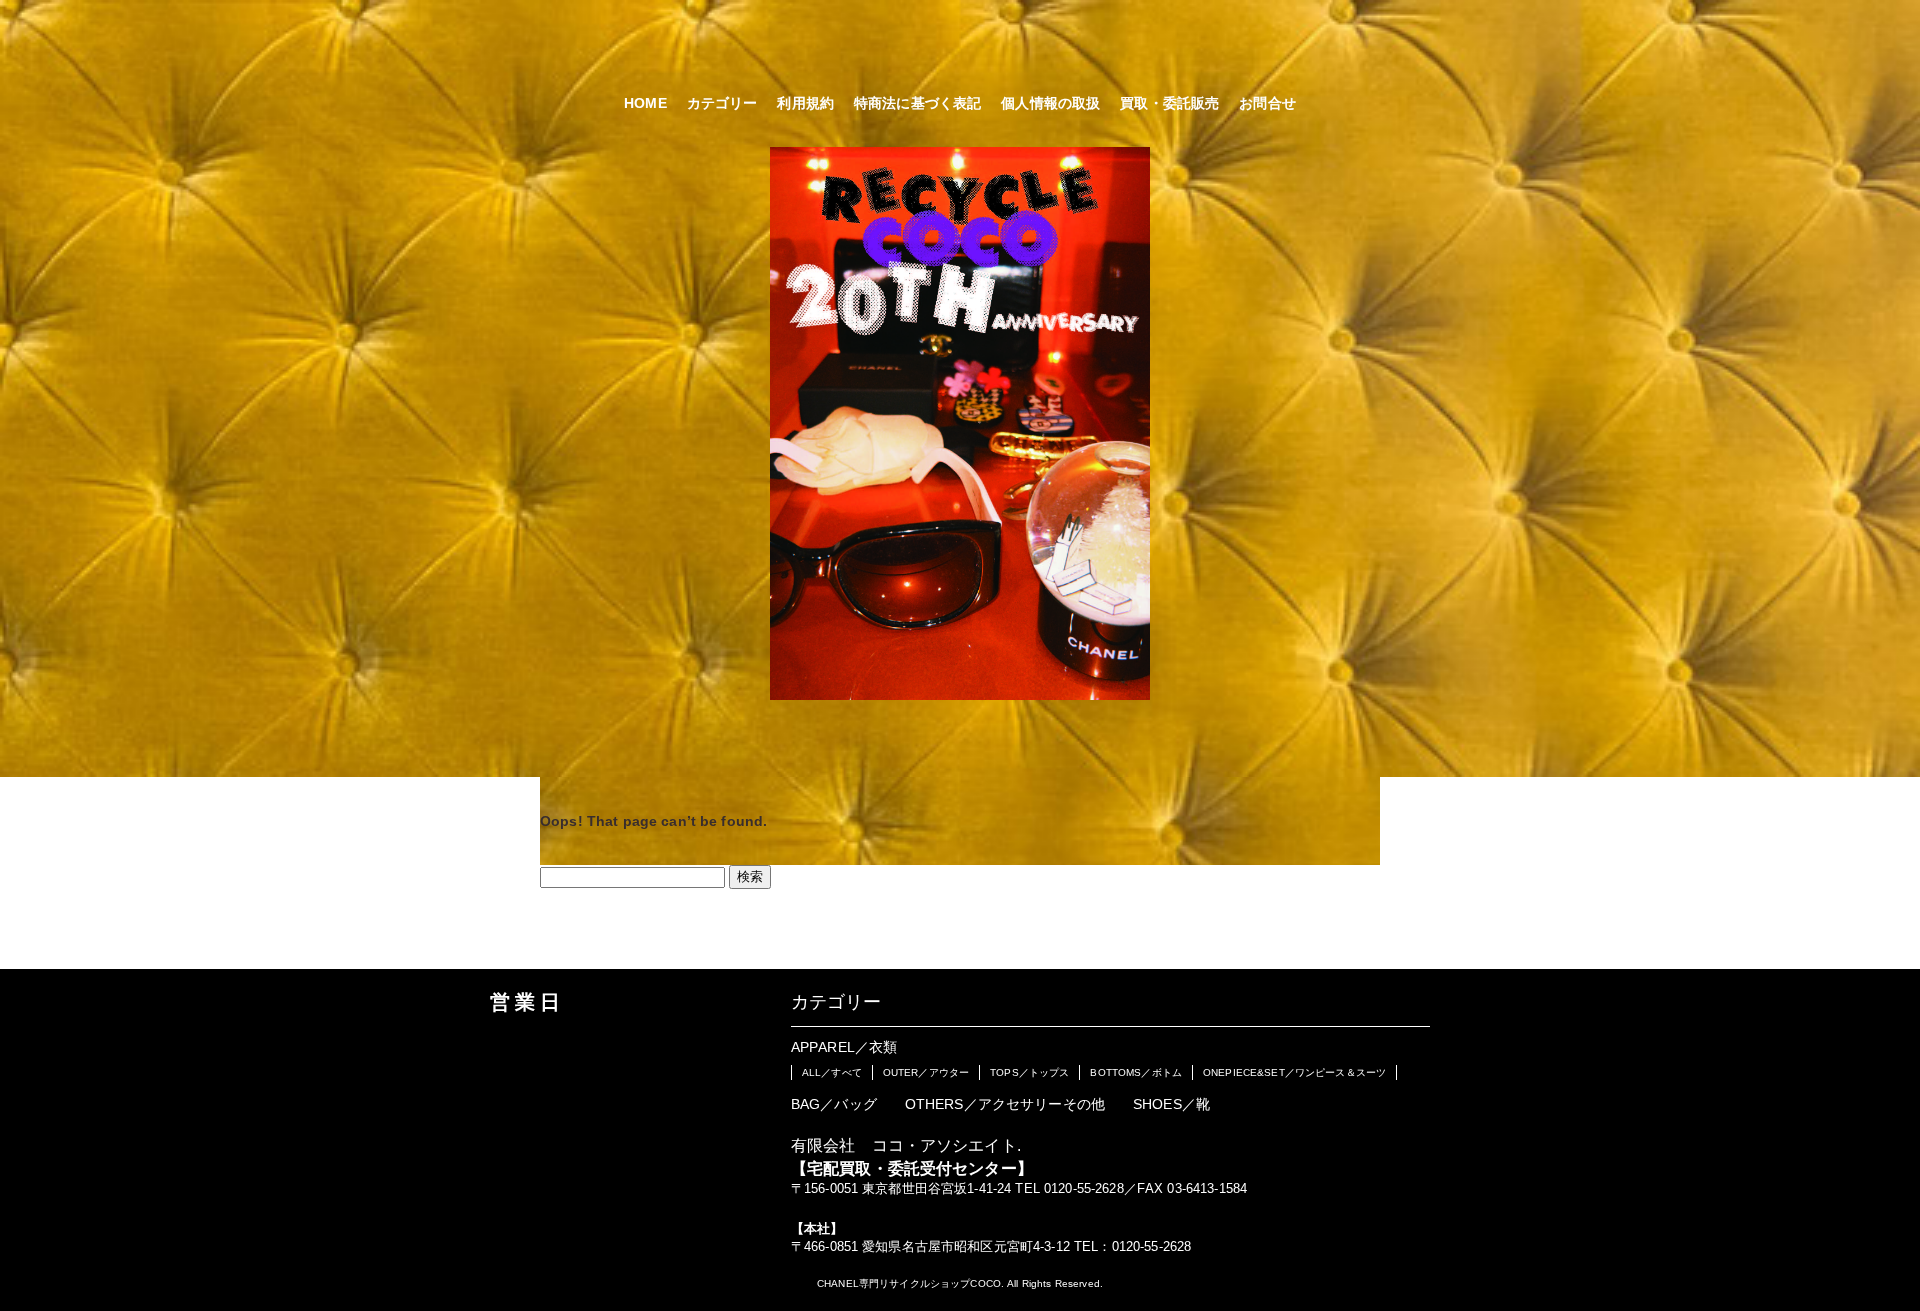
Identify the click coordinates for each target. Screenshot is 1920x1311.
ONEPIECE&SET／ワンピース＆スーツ (1294, 1072)
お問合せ (1267, 103)
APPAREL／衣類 (844, 1047)
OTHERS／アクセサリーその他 (1005, 1104)
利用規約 (805, 103)
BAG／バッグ (834, 1104)
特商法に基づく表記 (917, 103)
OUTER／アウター (926, 1072)
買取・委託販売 (1169, 103)
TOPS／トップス (1029, 1072)
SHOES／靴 (1171, 1104)
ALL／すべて (832, 1072)
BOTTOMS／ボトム (1136, 1072)
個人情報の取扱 (1050, 103)
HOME (645, 103)
